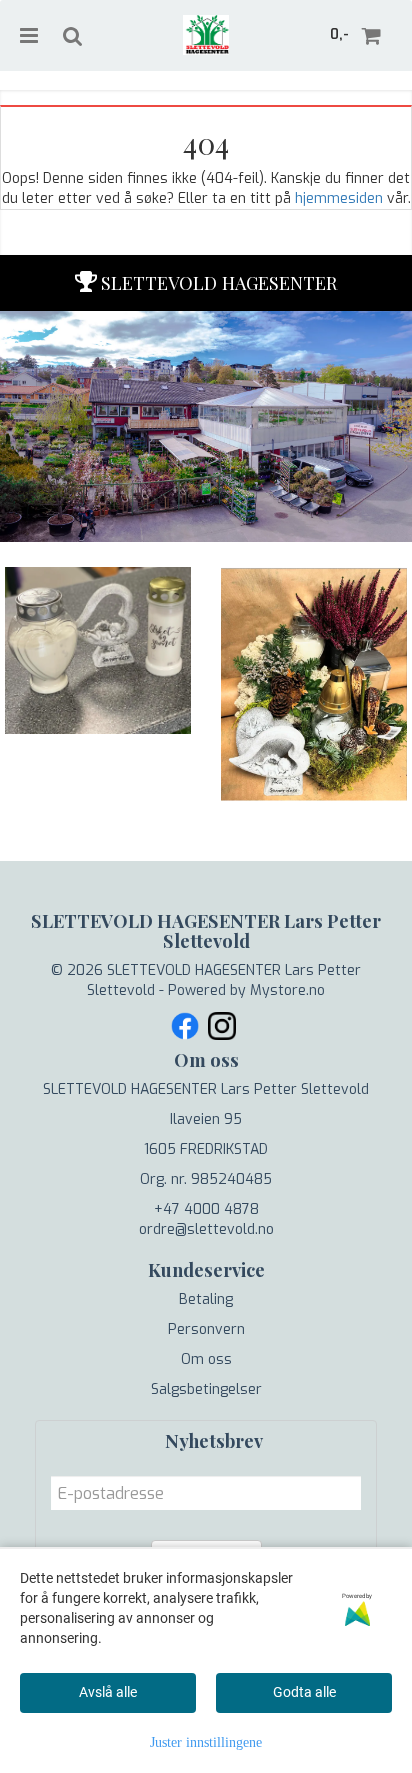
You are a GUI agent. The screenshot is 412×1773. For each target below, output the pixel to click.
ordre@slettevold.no (206, 1229)
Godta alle (304, 1692)
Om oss (206, 1359)
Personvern (206, 1329)
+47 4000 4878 (206, 1209)
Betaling (206, 1299)
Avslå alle (108, 1692)
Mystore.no (287, 990)
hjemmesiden (339, 198)
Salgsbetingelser (206, 1389)
